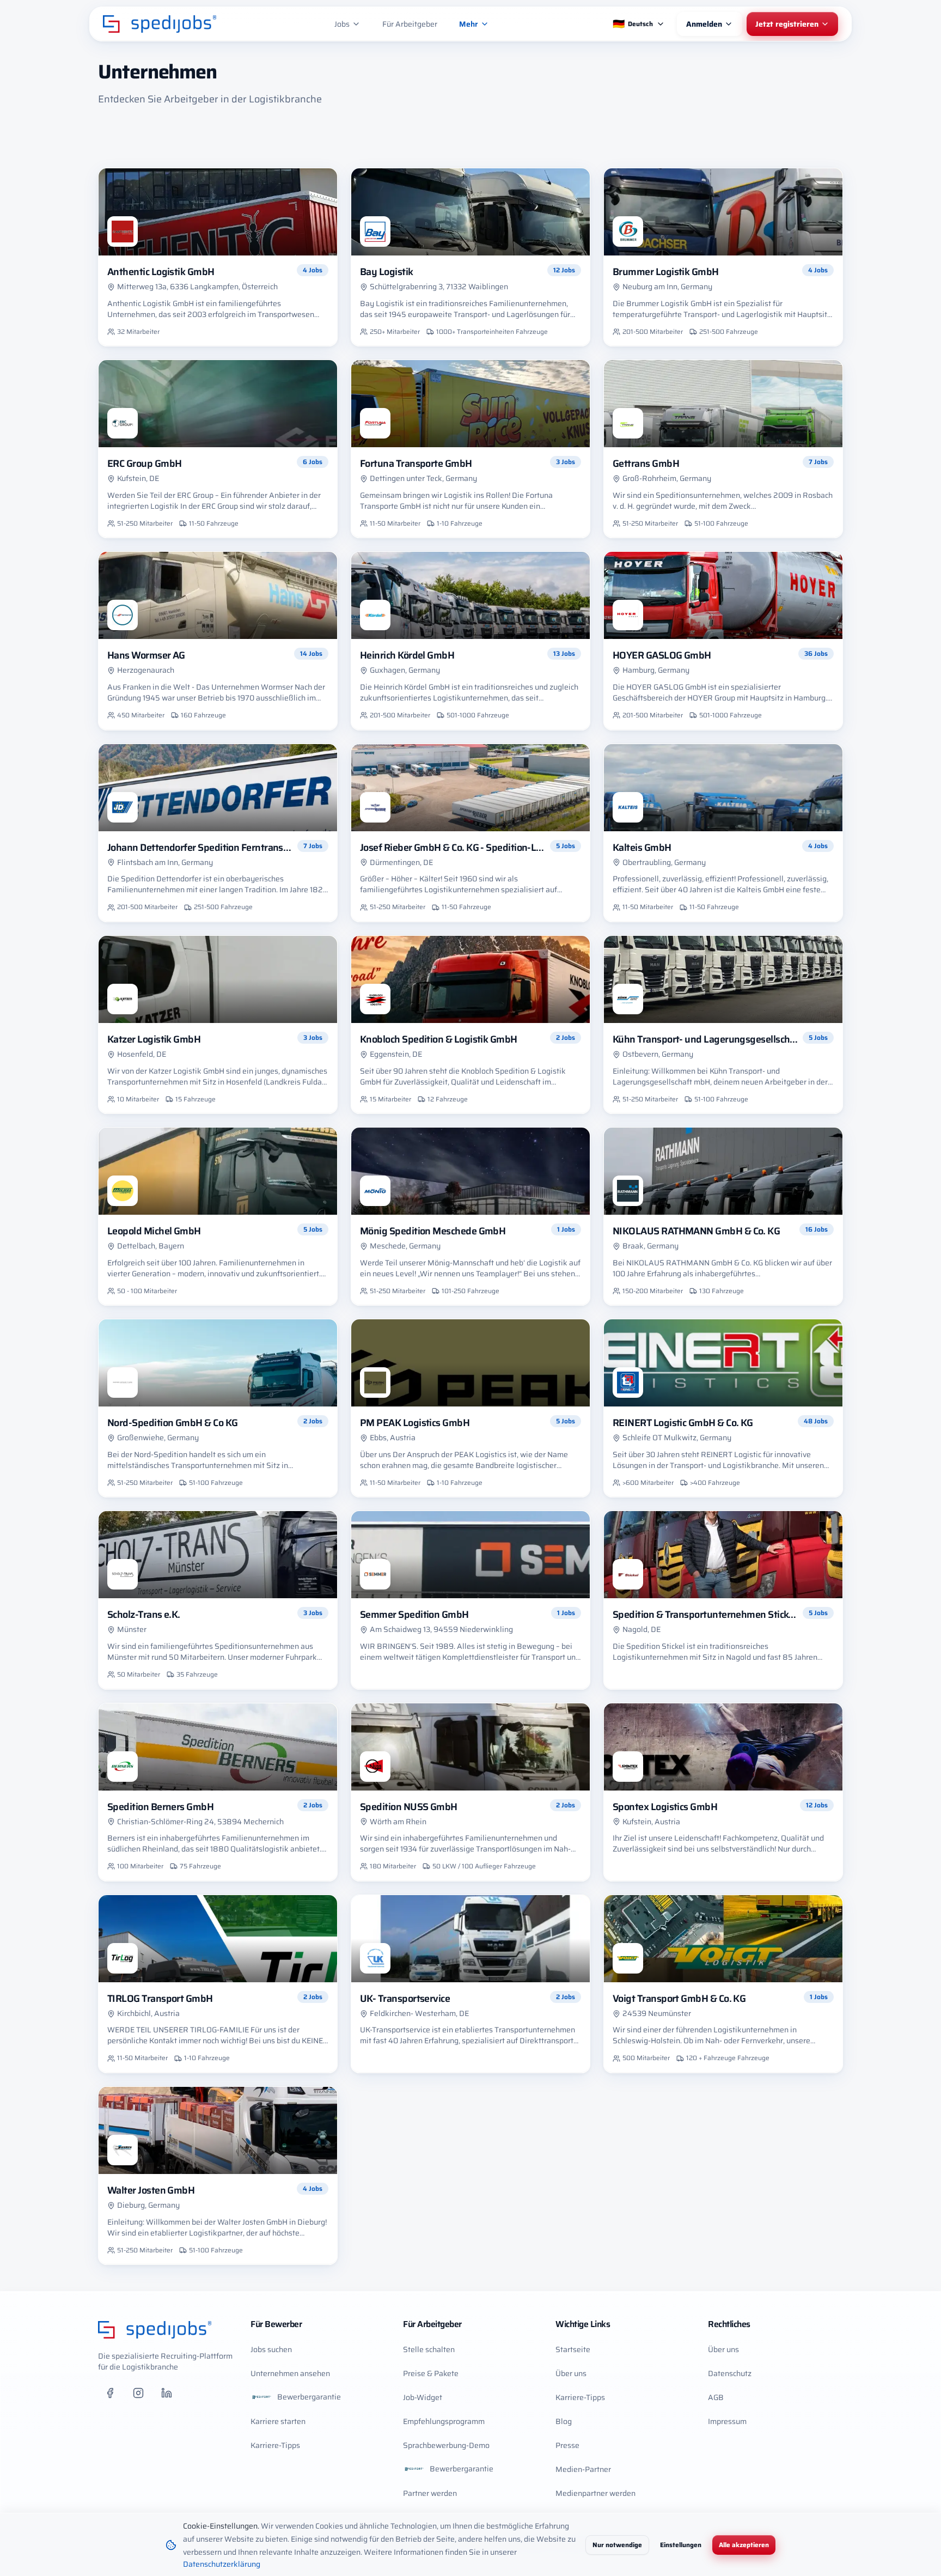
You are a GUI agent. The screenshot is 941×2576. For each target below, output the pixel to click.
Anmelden (704, 24)
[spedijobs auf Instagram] (138, 2393)
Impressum (727, 2421)
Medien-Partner (583, 2469)
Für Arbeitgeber (410, 24)
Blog (564, 2421)
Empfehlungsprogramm (444, 2421)
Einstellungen (681, 2545)
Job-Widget (423, 2397)
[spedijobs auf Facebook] (110, 2393)
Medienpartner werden (595, 2493)
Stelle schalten (429, 2349)
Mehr (469, 24)
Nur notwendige (617, 2545)
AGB (716, 2397)
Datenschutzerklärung (222, 2564)
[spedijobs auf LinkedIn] (167, 2393)
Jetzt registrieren (787, 24)
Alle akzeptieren (744, 2545)
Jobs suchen (271, 2349)
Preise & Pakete (431, 2373)
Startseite (573, 2349)
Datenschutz (730, 2373)
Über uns (571, 2373)
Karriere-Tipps (275, 2445)
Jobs (342, 24)
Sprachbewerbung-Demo (446, 2445)
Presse (567, 2445)
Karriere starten (278, 2421)
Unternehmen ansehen (290, 2373)
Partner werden (430, 2493)
